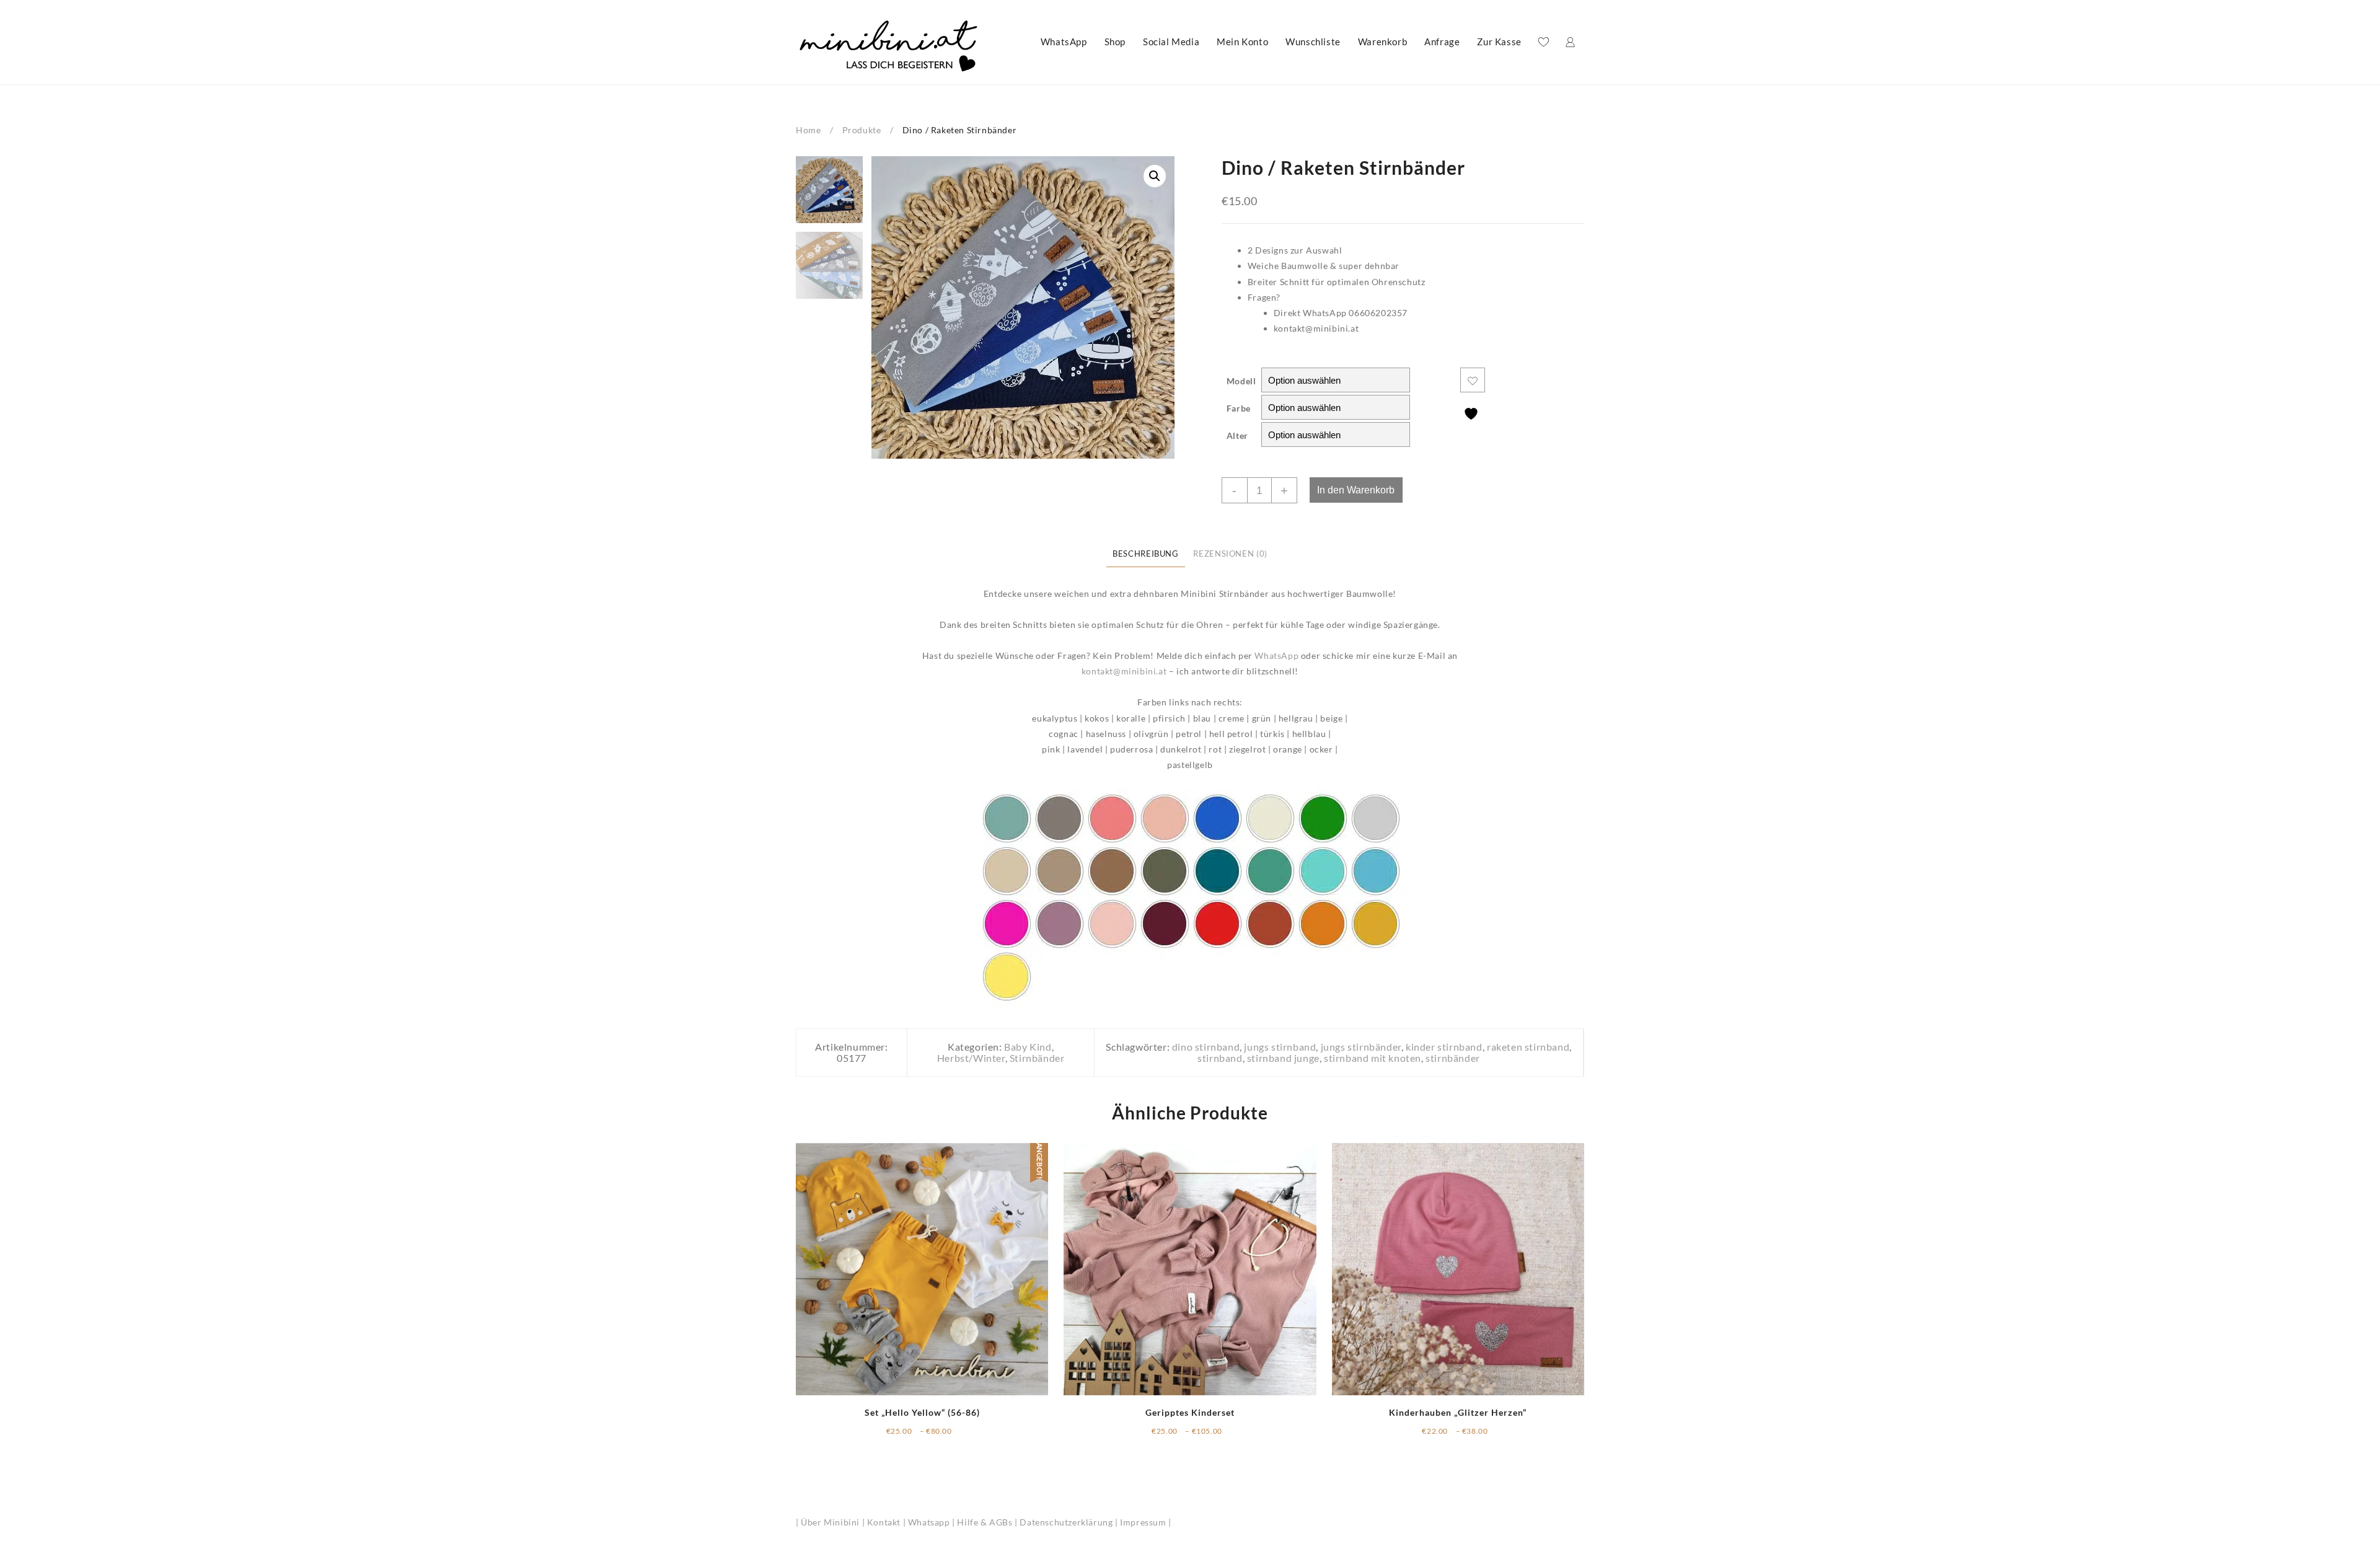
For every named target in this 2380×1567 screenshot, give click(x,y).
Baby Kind (1028, 1047)
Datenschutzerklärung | (1070, 1522)
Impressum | (1146, 1522)
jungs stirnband (1280, 1047)
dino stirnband (1206, 1047)
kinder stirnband (1444, 1047)
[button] (1155, 176)
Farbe (1239, 408)
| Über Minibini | (831, 1522)
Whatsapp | (933, 1522)
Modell (1241, 381)
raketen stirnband (1528, 1047)
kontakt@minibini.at (1316, 328)
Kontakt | (888, 1522)
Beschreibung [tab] (1146, 554)
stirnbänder (1453, 1058)
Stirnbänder (1037, 1058)
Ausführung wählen (927, 1434)
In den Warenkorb (1356, 490)
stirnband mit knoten (1373, 1058)
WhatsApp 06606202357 (1355, 313)
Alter (1237, 435)
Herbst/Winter (971, 1058)
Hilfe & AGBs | (988, 1522)
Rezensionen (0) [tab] (1230, 554)
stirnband (1220, 1058)
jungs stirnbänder (1361, 1047)
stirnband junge (1283, 1058)
